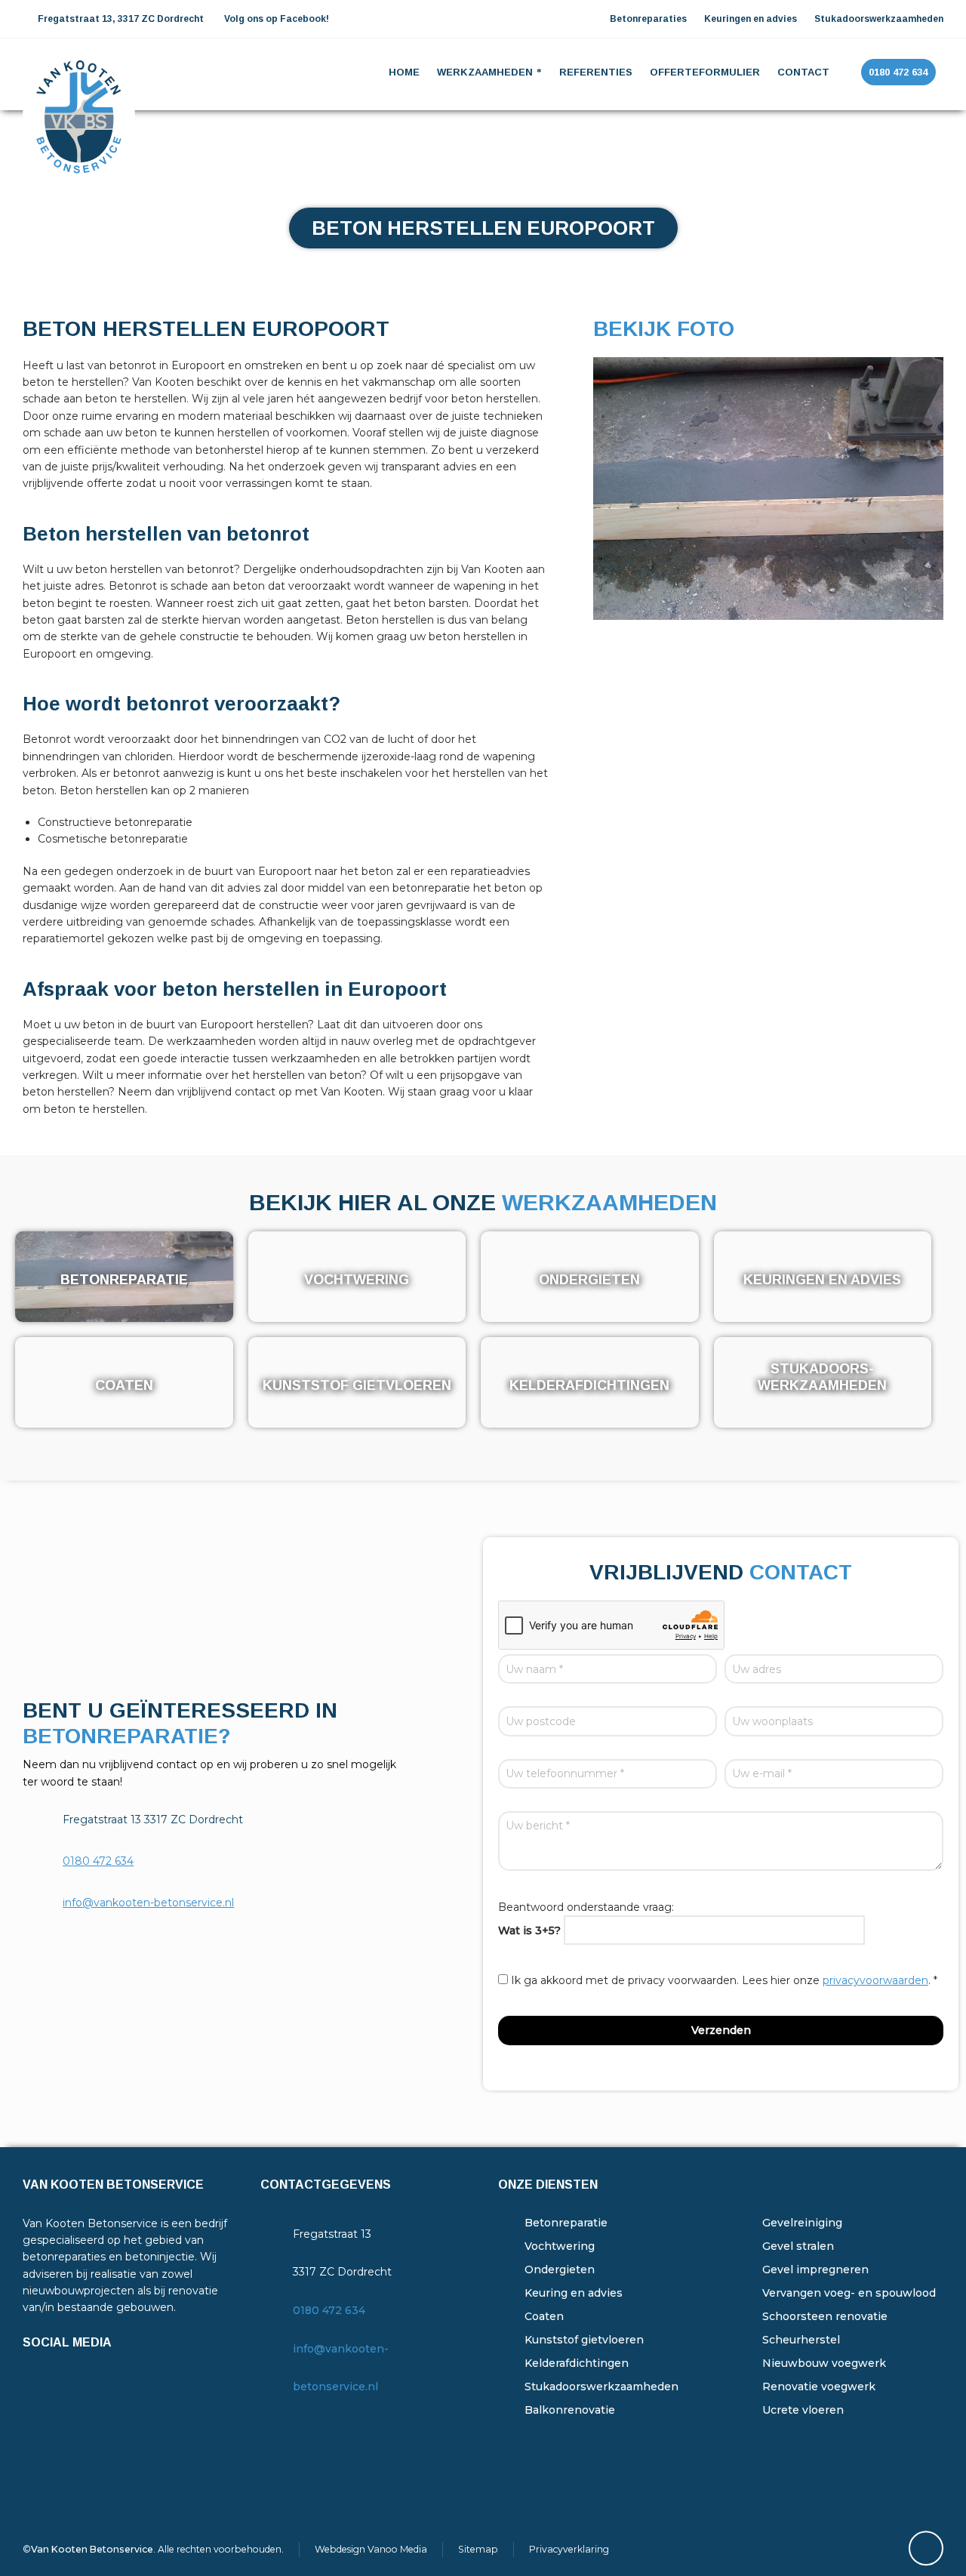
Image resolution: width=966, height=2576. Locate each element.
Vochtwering (560, 2246)
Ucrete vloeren (803, 2410)
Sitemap (478, 2549)
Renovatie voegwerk (819, 2386)
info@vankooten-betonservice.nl (148, 1903)
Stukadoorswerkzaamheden (601, 2386)
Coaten (544, 2316)
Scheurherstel (801, 2340)
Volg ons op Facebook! (277, 19)
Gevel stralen (798, 2246)
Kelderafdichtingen (577, 2363)
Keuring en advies (574, 2293)
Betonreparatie (566, 2223)
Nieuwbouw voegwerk (824, 2363)
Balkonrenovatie (570, 2410)
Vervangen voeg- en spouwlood (849, 2293)
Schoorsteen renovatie (825, 2316)
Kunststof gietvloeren (584, 2340)
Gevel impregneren (815, 2269)
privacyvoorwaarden (875, 1980)
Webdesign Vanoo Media (371, 2549)
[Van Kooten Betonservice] (79, 72)
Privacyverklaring (569, 2549)
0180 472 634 (98, 1861)
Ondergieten (560, 2269)
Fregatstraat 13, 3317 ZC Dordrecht (120, 19)
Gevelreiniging (802, 2223)
